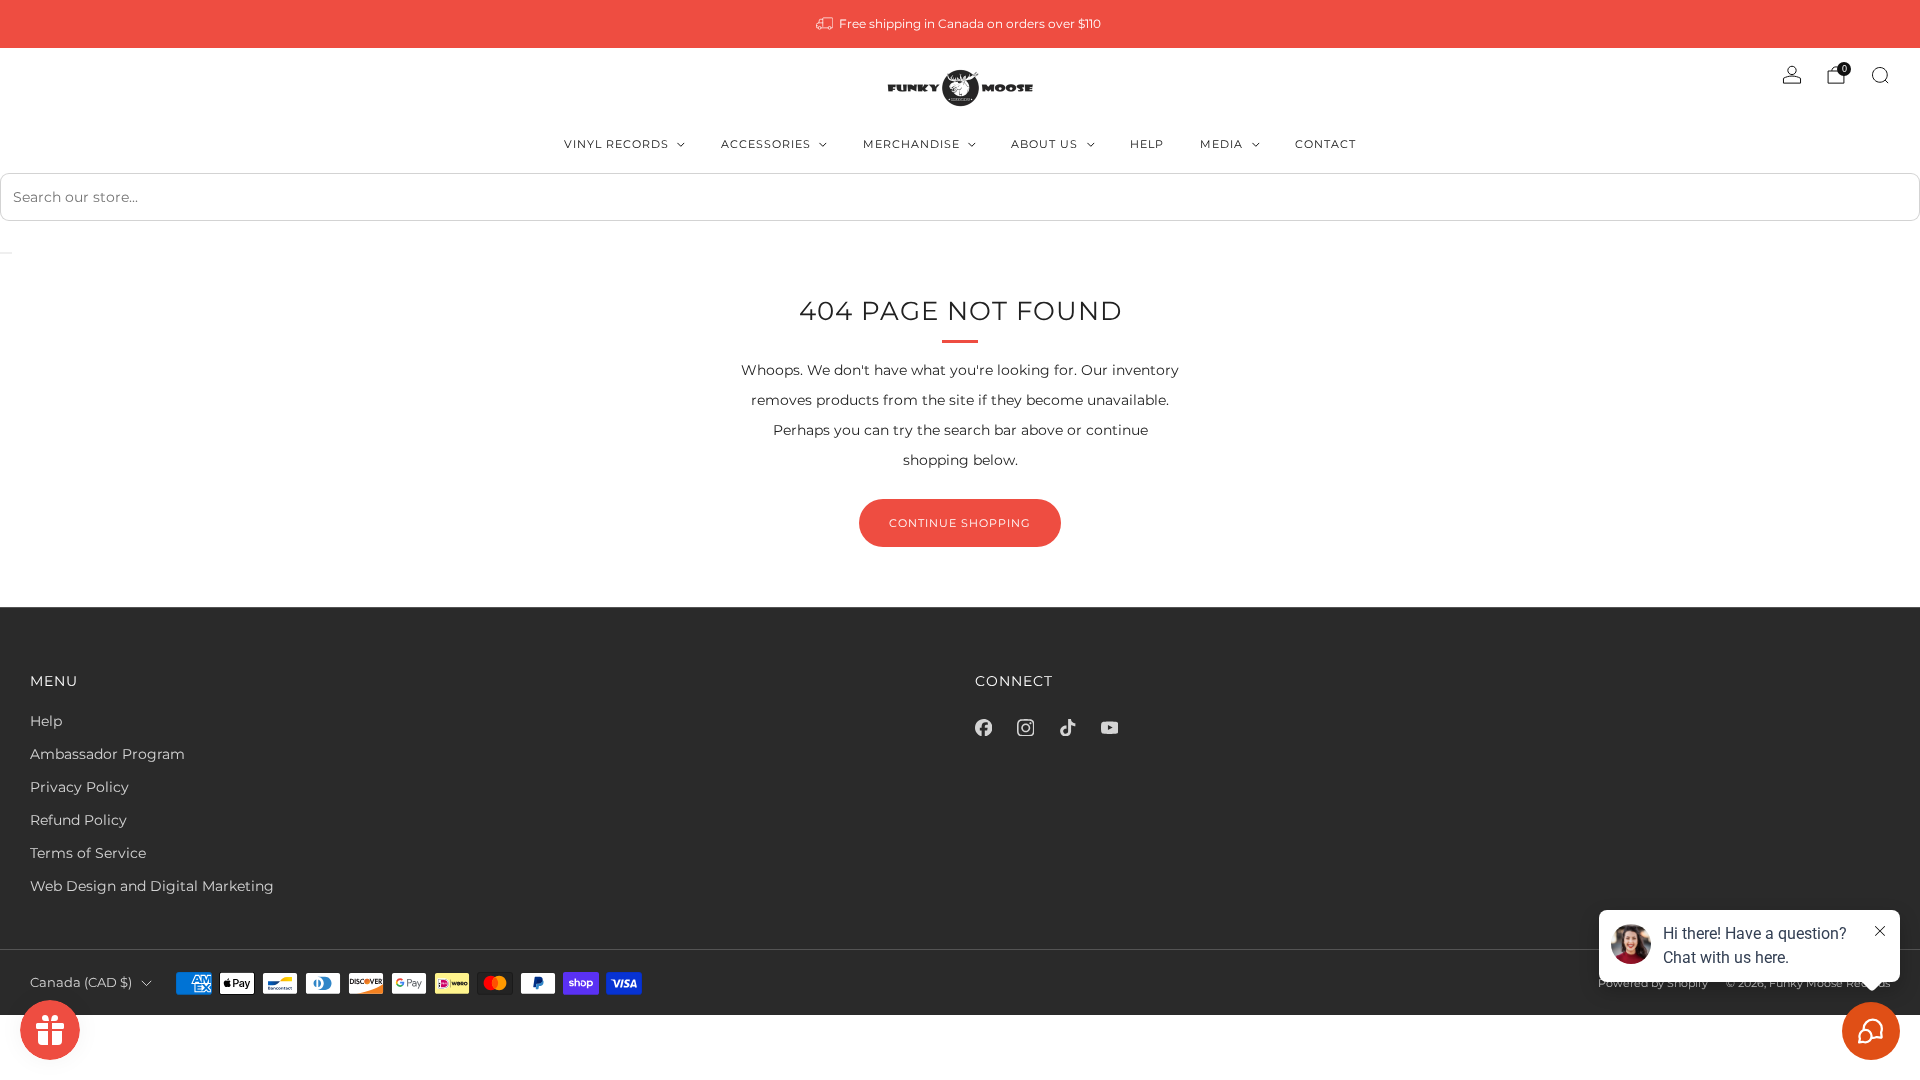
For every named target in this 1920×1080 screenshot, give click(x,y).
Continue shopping (960, 523)
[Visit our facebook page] (983, 727)
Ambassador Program (107, 754)
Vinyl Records (616, 144)
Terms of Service (88, 853)
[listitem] (960, 24)
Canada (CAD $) (81, 982)
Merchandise (911, 144)
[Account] (1792, 75)
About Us (1044, 144)
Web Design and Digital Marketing (152, 886)
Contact (1325, 144)
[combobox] (960, 197)
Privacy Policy (79, 787)
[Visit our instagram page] (1025, 727)
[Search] (1880, 75)
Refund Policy (78, 820)
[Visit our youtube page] (1109, 727)
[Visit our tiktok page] (1067, 727)
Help (1147, 144)
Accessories (766, 144)
